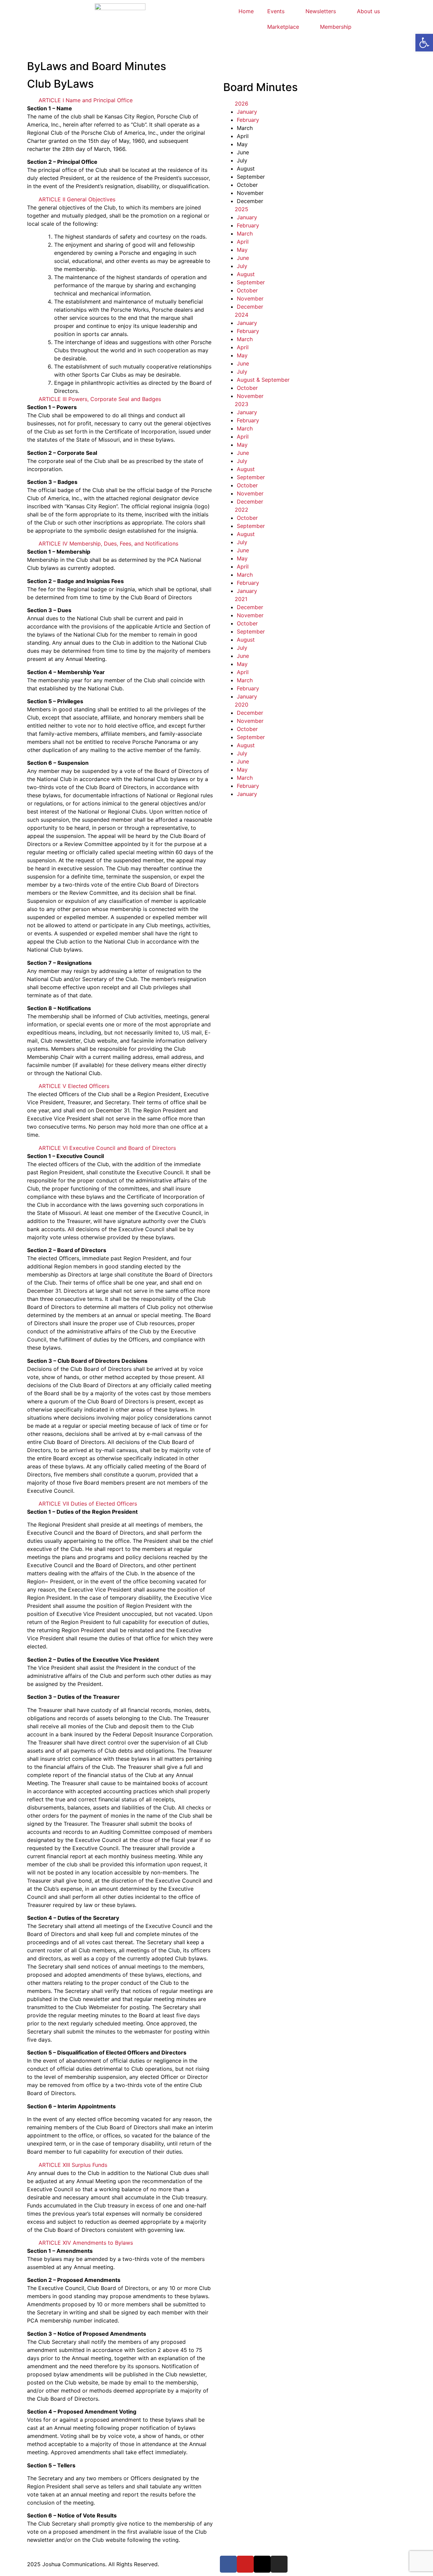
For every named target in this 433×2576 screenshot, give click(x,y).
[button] (120, 100)
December (250, 307)
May (242, 250)
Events (276, 11)
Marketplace (283, 27)
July (242, 266)
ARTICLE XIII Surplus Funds (73, 2165)
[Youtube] (245, 2564)
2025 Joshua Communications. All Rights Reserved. (93, 2564)
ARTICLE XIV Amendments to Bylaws (86, 2243)
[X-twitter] (262, 2564)
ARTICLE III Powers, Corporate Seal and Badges (100, 399)
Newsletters (321, 11)
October (247, 290)
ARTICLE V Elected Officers (74, 1086)
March (245, 234)
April (243, 242)
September (251, 282)
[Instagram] (279, 2564)
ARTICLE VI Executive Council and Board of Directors (107, 1148)
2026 (242, 104)
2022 (242, 510)
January (247, 112)
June (243, 258)
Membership (336, 27)
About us (368, 11)
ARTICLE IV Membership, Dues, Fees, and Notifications (108, 543)
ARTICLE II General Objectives (77, 199)
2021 (241, 599)
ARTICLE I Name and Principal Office (86, 100)
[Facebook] (228, 2564)
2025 (242, 209)
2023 (242, 404)
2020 (242, 705)
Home (246, 11)
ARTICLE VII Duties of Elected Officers (88, 1504)
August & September (263, 380)
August (246, 274)
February (248, 120)
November (250, 298)
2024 (242, 315)
